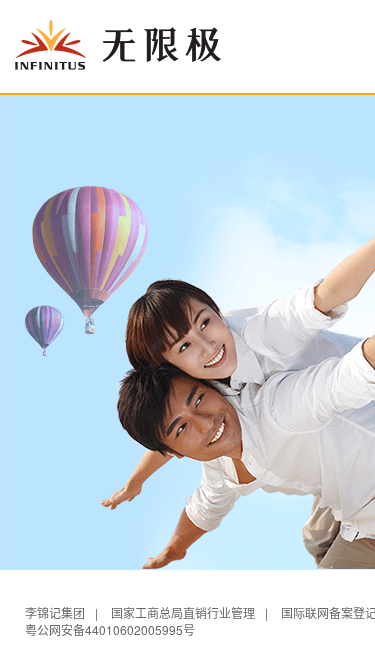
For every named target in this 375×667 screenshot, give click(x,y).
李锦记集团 (55, 612)
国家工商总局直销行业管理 (183, 612)
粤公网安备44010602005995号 (110, 629)
